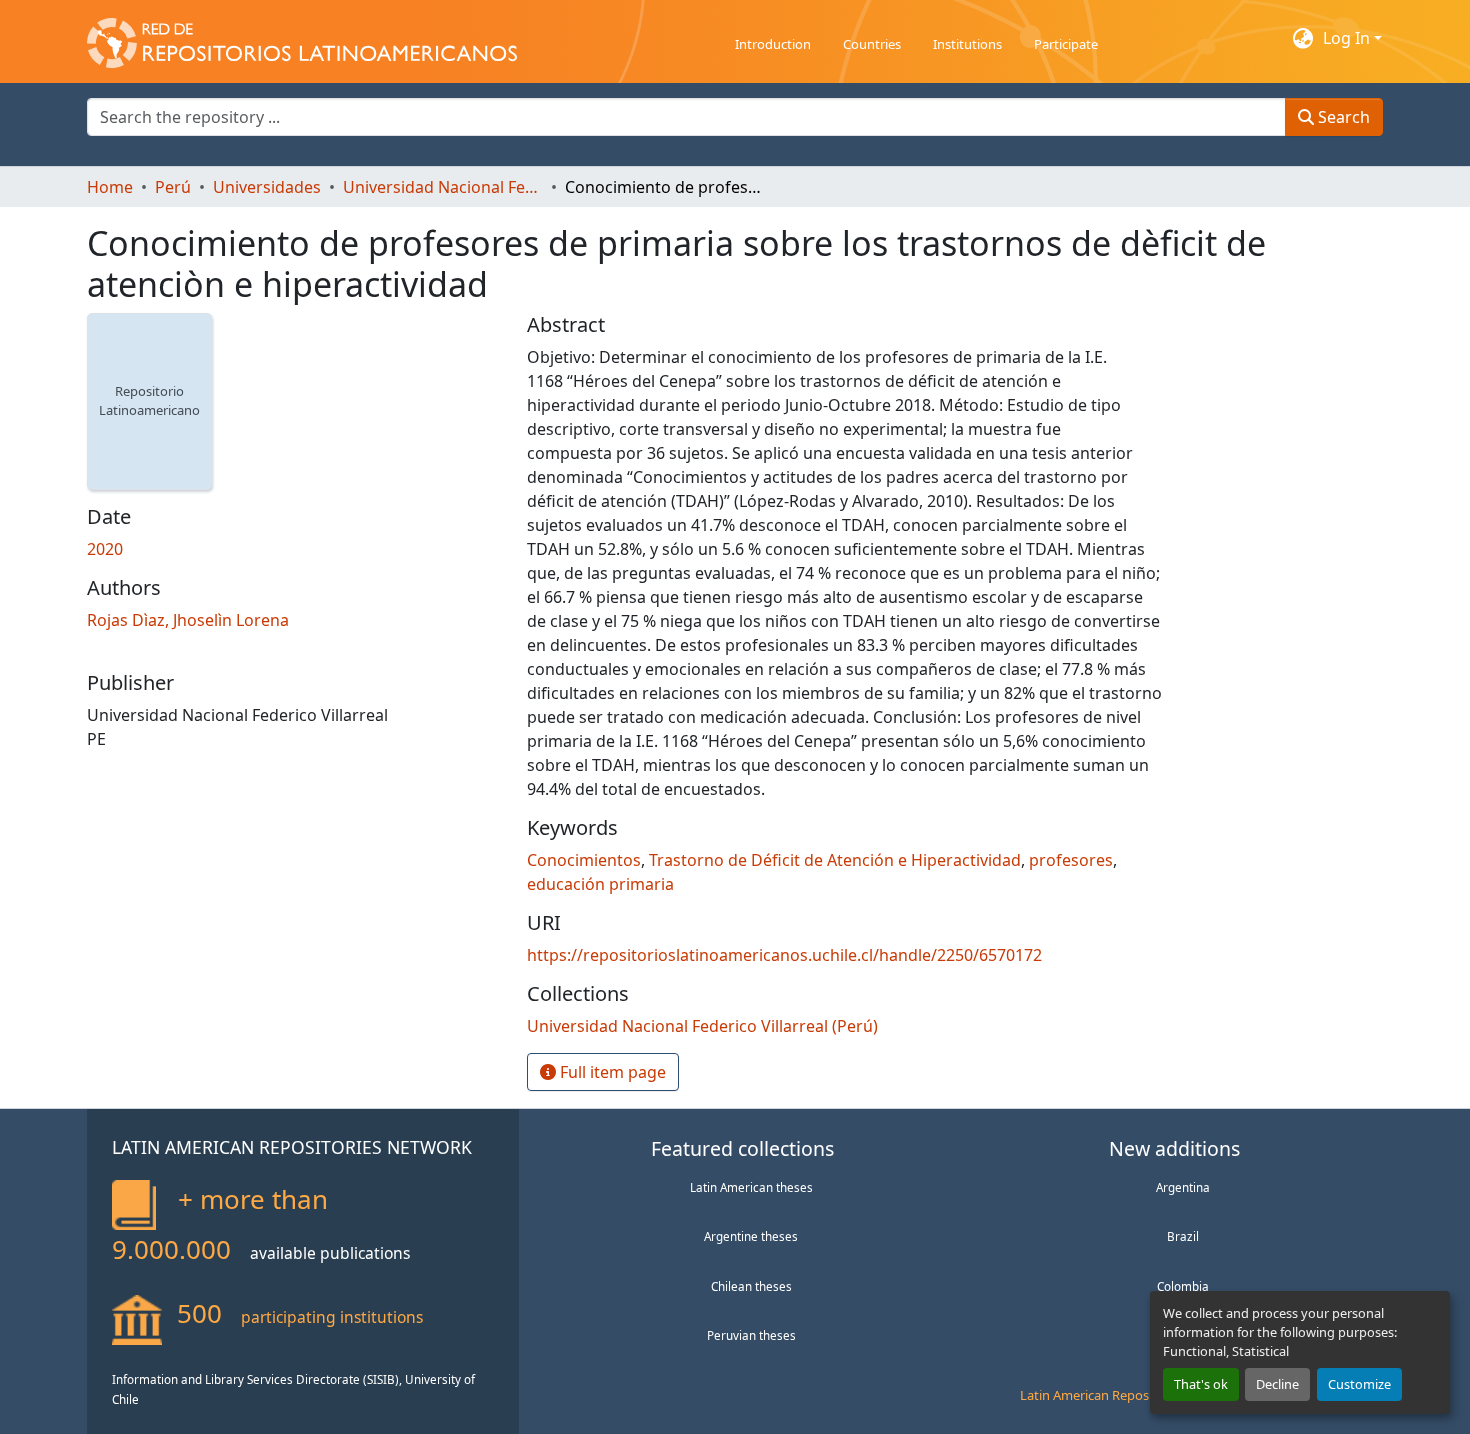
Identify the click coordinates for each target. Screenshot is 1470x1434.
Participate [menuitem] (1066, 44)
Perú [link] (173, 187)
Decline (1277, 1384)
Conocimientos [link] (584, 860)
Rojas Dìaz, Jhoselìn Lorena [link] (188, 620)
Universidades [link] (267, 187)
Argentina (1183, 1187)
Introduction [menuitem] (773, 44)
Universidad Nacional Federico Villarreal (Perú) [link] (443, 187)
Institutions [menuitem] (967, 44)
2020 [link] (105, 549)
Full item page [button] (611, 1072)
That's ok (1201, 1384)
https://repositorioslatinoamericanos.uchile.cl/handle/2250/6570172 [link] (784, 955)
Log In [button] (1348, 38)
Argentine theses (751, 1236)
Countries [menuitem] (872, 44)
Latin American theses (751, 1187)
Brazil (1183, 1236)
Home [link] (110, 187)
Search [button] (1342, 117)
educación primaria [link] (600, 884)
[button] (302, 38)
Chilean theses (751, 1286)
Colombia (1183, 1286)
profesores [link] (1071, 860)
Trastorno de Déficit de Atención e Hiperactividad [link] (835, 860)
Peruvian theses (751, 1335)
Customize (1359, 1384)
